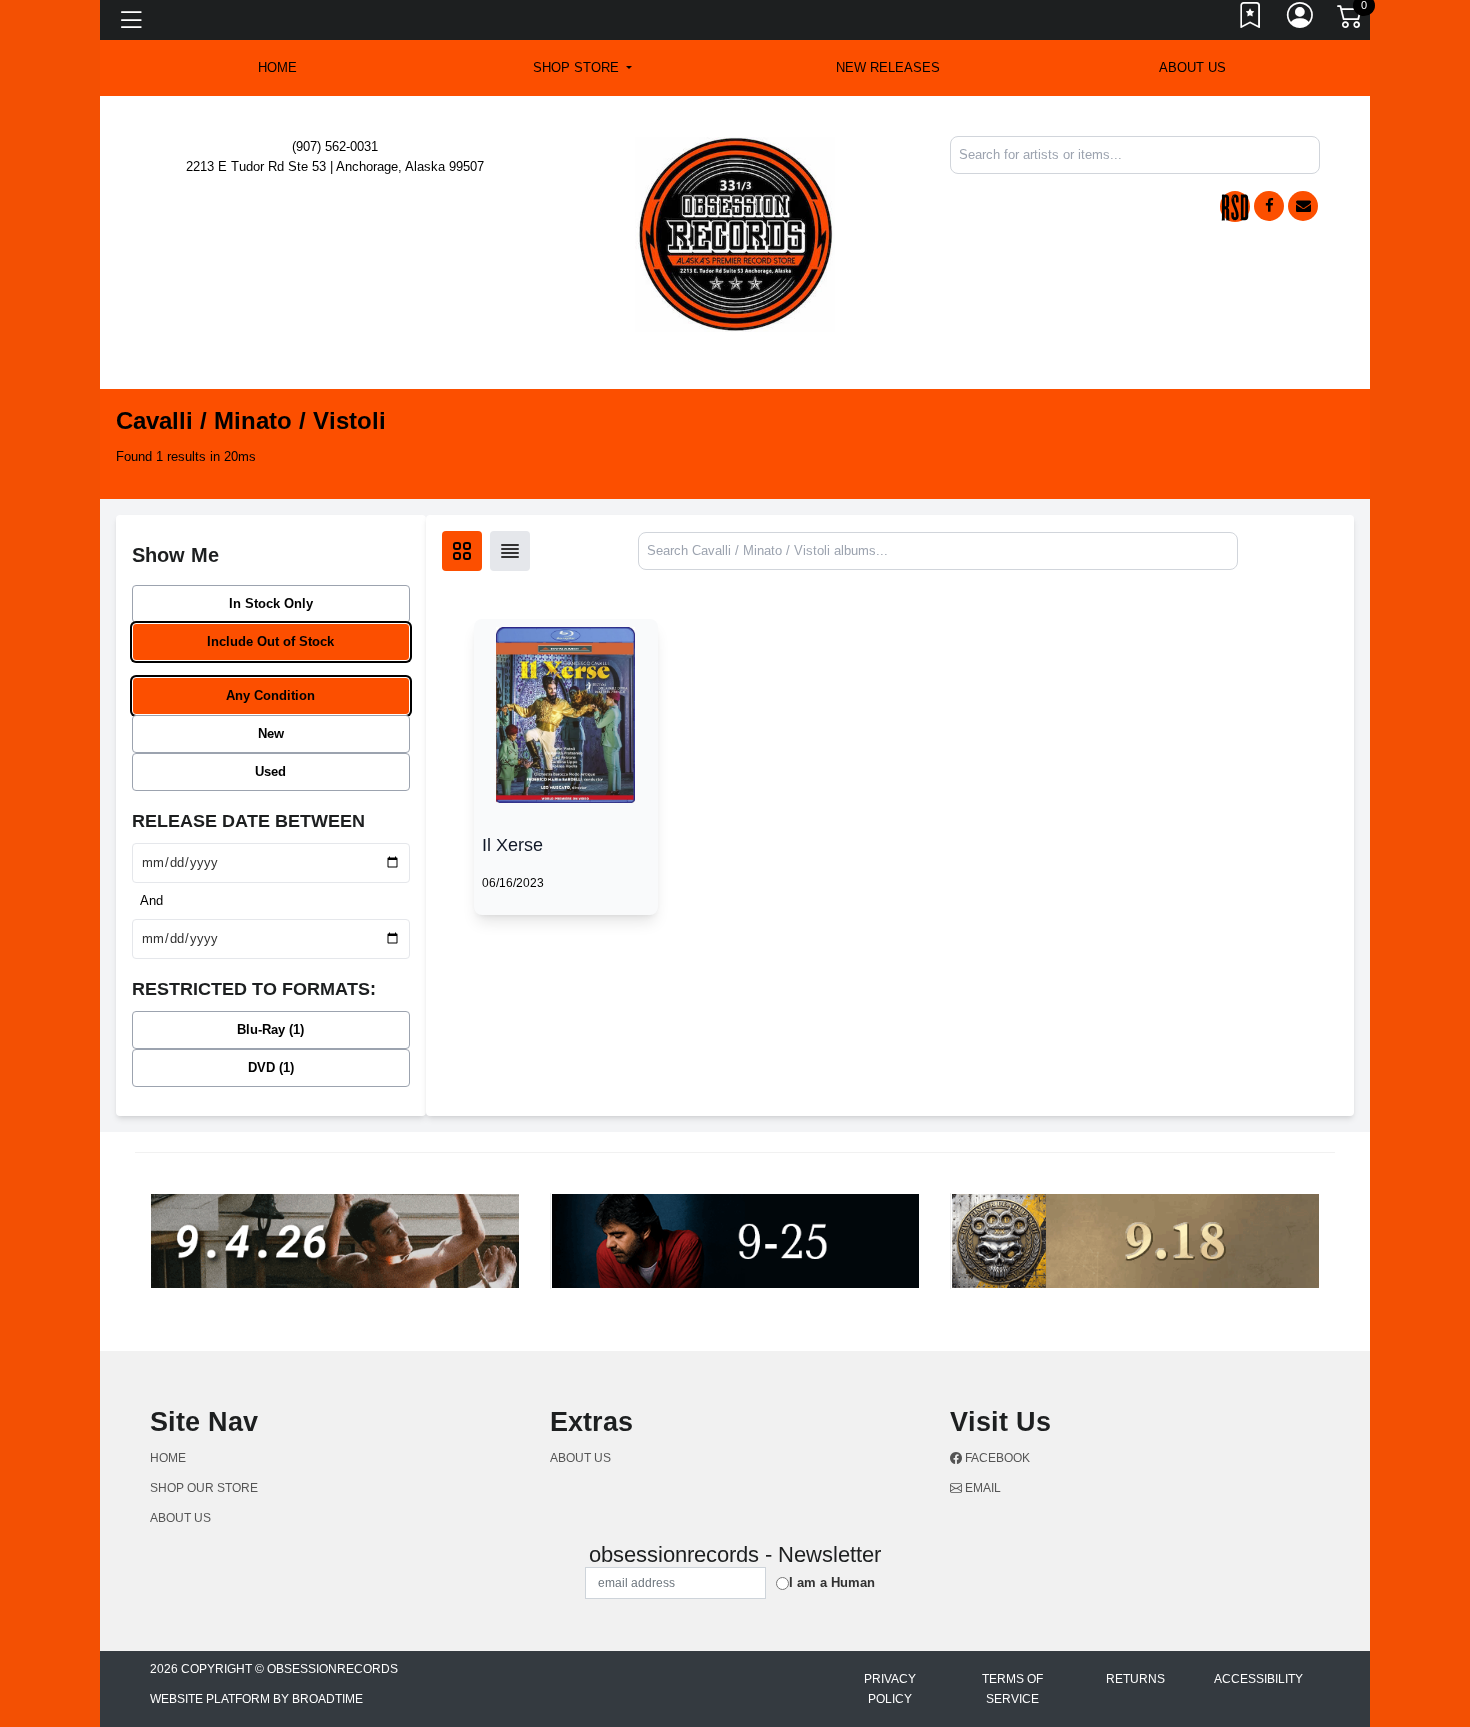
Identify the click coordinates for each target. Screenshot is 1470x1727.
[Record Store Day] (1235, 206)
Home (168, 1458)
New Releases (888, 67)
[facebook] (1269, 206)
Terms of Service (1012, 1689)
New (271, 733)
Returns (1135, 1679)
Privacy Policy (890, 1689)
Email (981, 1488)
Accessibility (1258, 1679)
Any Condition (270, 695)
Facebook (996, 1458)
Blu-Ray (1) (270, 1029)
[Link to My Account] (1301, 20)
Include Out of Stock (270, 641)
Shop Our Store (204, 1488)
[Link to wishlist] (1251, 20)
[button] (582, 68)
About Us (1192, 67)
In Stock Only (271, 603)
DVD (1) (271, 1067)
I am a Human (832, 1582)
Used (270, 771)
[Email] (1303, 206)
